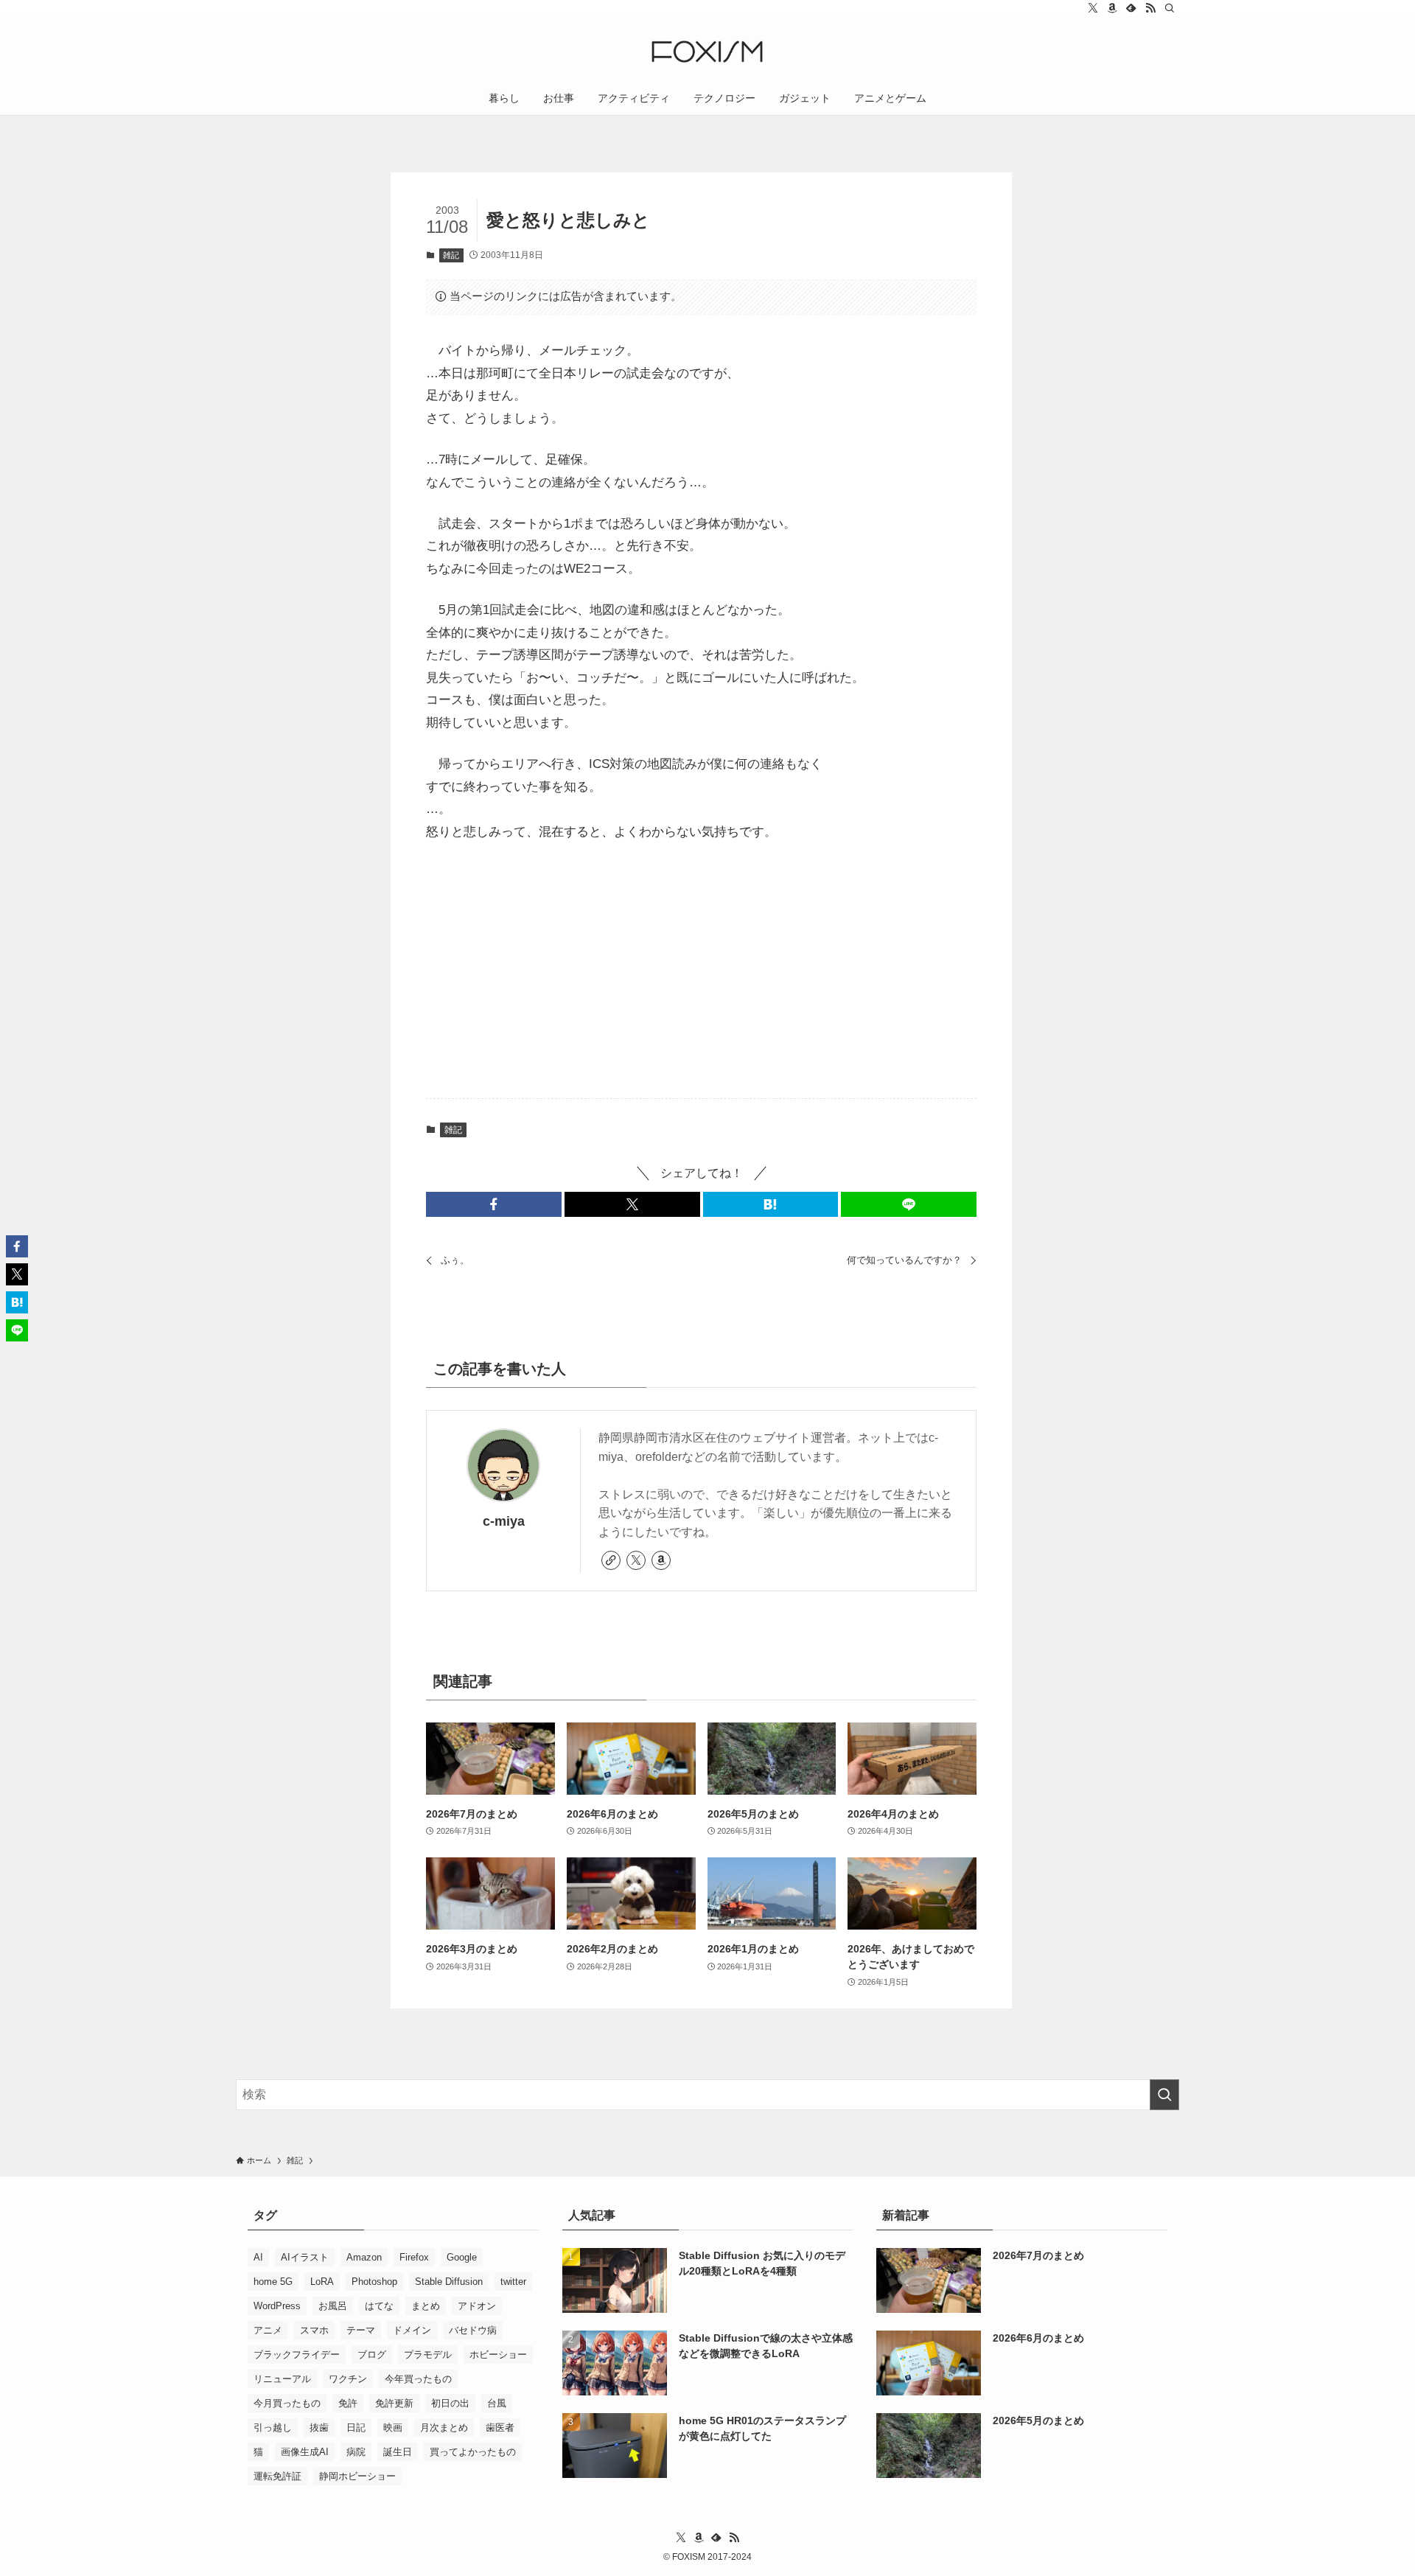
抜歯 (319, 2427)
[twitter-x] (1093, 8)
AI (258, 2257)
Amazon (364, 2257)
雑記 (451, 255)
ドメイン (412, 2330)
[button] (494, 1204)
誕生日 (398, 2452)
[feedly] (1131, 8)
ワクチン (348, 2379)
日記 (356, 2427)
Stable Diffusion (449, 2282)
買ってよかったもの (473, 2452)
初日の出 (450, 2403)
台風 (497, 2403)
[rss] (1150, 8)
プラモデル (428, 2355)
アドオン (477, 2306)
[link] (611, 1560)
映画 (393, 2427)
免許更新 (394, 2403)
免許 (348, 2403)
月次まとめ (444, 2427)
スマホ (314, 2330)
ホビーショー (498, 2355)
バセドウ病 (473, 2330)
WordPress (277, 2306)
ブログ (372, 2355)
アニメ (268, 2330)
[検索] (1170, 8)
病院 (356, 2452)
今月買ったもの (287, 2403)
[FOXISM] (707, 52)
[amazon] (1112, 8)
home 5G (273, 2282)
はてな (379, 2306)
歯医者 (500, 2427)
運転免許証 (277, 2476)
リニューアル (282, 2379)
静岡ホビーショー (357, 2476)
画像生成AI (305, 2452)
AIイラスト (305, 2257)
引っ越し (273, 2427)
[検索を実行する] (1164, 2095)
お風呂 (333, 2306)
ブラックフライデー (297, 2355)
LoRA (322, 2282)
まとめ (426, 2306)
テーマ (361, 2330)
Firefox (414, 2257)
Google (462, 2257)
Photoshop (374, 2282)
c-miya (504, 1521)
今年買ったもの (418, 2379)
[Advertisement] (702, 971)
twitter (513, 2282)
